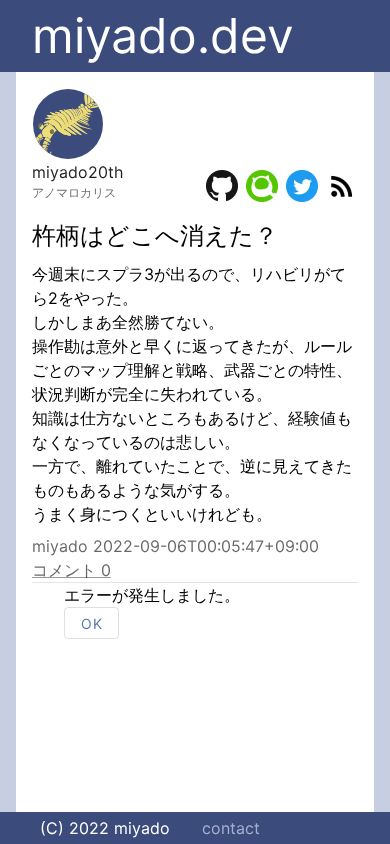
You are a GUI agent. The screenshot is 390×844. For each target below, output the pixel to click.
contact (231, 828)
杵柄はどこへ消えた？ (155, 235)
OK (91, 623)
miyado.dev (163, 35)
